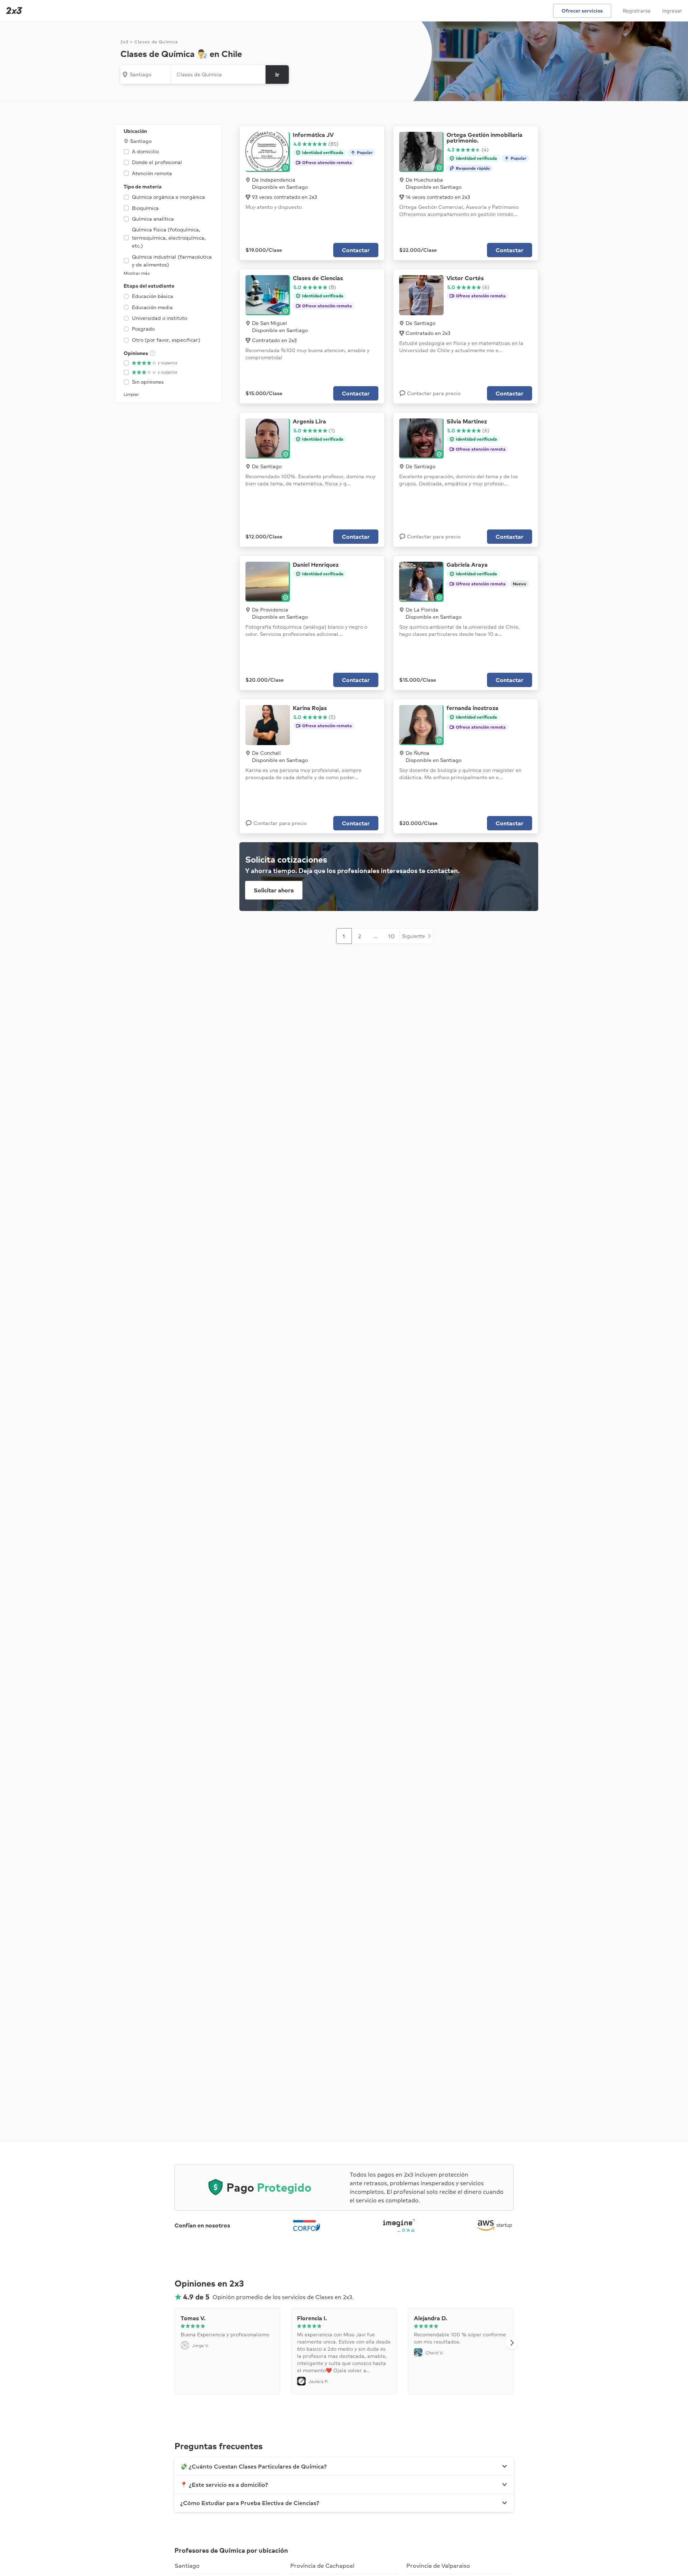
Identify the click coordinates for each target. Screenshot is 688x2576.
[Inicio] (13, 11)
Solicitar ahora (274, 890)
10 (391, 936)
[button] (512, 2343)
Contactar (356, 250)
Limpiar (131, 394)
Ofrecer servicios (582, 11)
